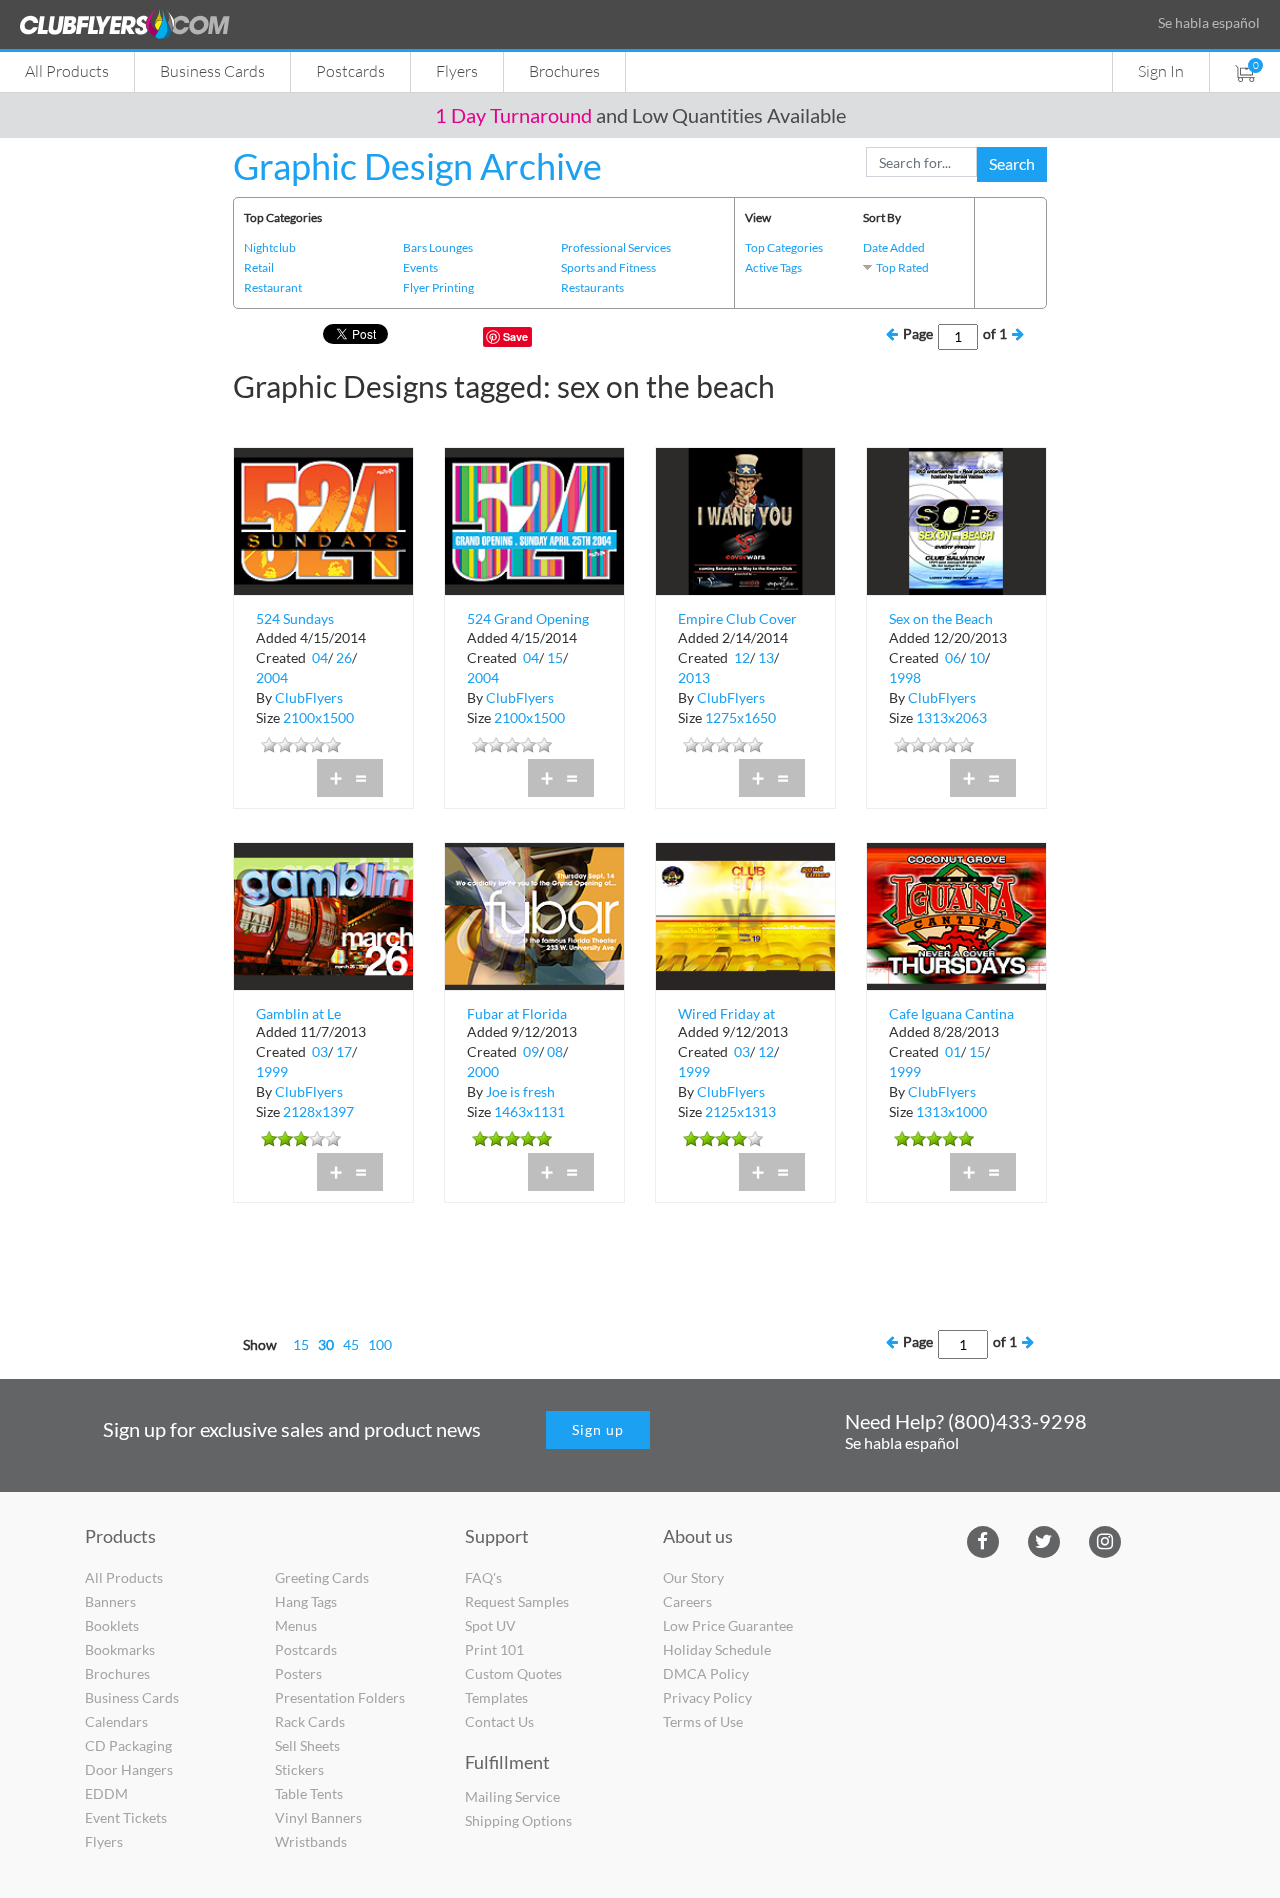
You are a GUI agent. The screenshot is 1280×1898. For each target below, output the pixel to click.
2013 (694, 677)
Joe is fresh (520, 1091)
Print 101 (494, 1649)
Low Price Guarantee (728, 1625)
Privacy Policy (707, 1697)
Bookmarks (120, 1649)
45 (351, 1344)
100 (380, 1344)
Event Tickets (126, 1817)
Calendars (116, 1721)
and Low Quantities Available (640, 115)
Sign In (1161, 70)
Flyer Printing (438, 287)
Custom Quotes (513, 1673)
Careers (687, 1601)
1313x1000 (951, 1111)
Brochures (564, 70)
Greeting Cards (322, 1577)
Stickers (299, 1769)
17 (344, 1051)
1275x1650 (740, 717)
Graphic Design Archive (417, 166)
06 (953, 657)
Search (1012, 163)
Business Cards (212, 70)
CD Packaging (128, 1745)
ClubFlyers (309, 697)
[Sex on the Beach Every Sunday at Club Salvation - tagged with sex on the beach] (956, 519)
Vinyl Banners (318, 1817)
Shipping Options (518, 1820)
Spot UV (490, 1625)
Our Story (693, 1577)
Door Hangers (129, 1769)
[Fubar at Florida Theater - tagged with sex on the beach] (534, 914)
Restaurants (592, 287)
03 (320, 1051)
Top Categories (784, 247)
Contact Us (499, 1721)
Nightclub (270, 247)
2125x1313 (740, 1111)
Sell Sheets (307, 1745)
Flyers (457, 70)
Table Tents (309, 1793)
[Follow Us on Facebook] (982, 1540)
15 (555, 657)
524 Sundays (295, 618)
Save (515, 336)
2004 (272, 677)
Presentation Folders (340, 1697)
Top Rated (902, 267)
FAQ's (483, 1577)
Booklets (112, 1625)
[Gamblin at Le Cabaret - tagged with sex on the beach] (323, 914)
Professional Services (616, 247)
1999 (272, 1071)
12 (742, 657)
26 (344, 657)
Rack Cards (310, 1721)
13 (766, 657)
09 (531, 1051)
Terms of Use (703, 1721)
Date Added (894, 247)
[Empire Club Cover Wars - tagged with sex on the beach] (745, 519)
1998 (905, 677)
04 (320, 657)
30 (326, 1344)
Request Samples (517, 1601)
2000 (483, 1071)
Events (420, 267)
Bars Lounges (438, 247)
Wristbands (311, 1841)
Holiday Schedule (717, 1649)
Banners (110, 1601)
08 (555, 1051)
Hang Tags (306, 1601)
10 (977, 657)
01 (953, 1051)
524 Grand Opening (528, 618)
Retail (259, 267)
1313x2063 (951, 717)
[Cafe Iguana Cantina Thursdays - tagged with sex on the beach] (956, 914)
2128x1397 (318, 1111)
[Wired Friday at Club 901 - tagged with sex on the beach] (745, 914)
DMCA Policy (706, 1673)
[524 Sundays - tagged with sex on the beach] (323, 519)
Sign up (598, 1429)
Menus (296, 1625)
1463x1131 (529, 1111)
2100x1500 (318, 717)
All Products (67, 70)
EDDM (106, 1793)
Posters (298, 1673)
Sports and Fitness (608, 267)
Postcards (350, 70)
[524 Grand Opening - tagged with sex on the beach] (534, 519)
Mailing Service (512, 1796)
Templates (496, 1697)
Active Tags (773, 267)
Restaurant (273, 287)
